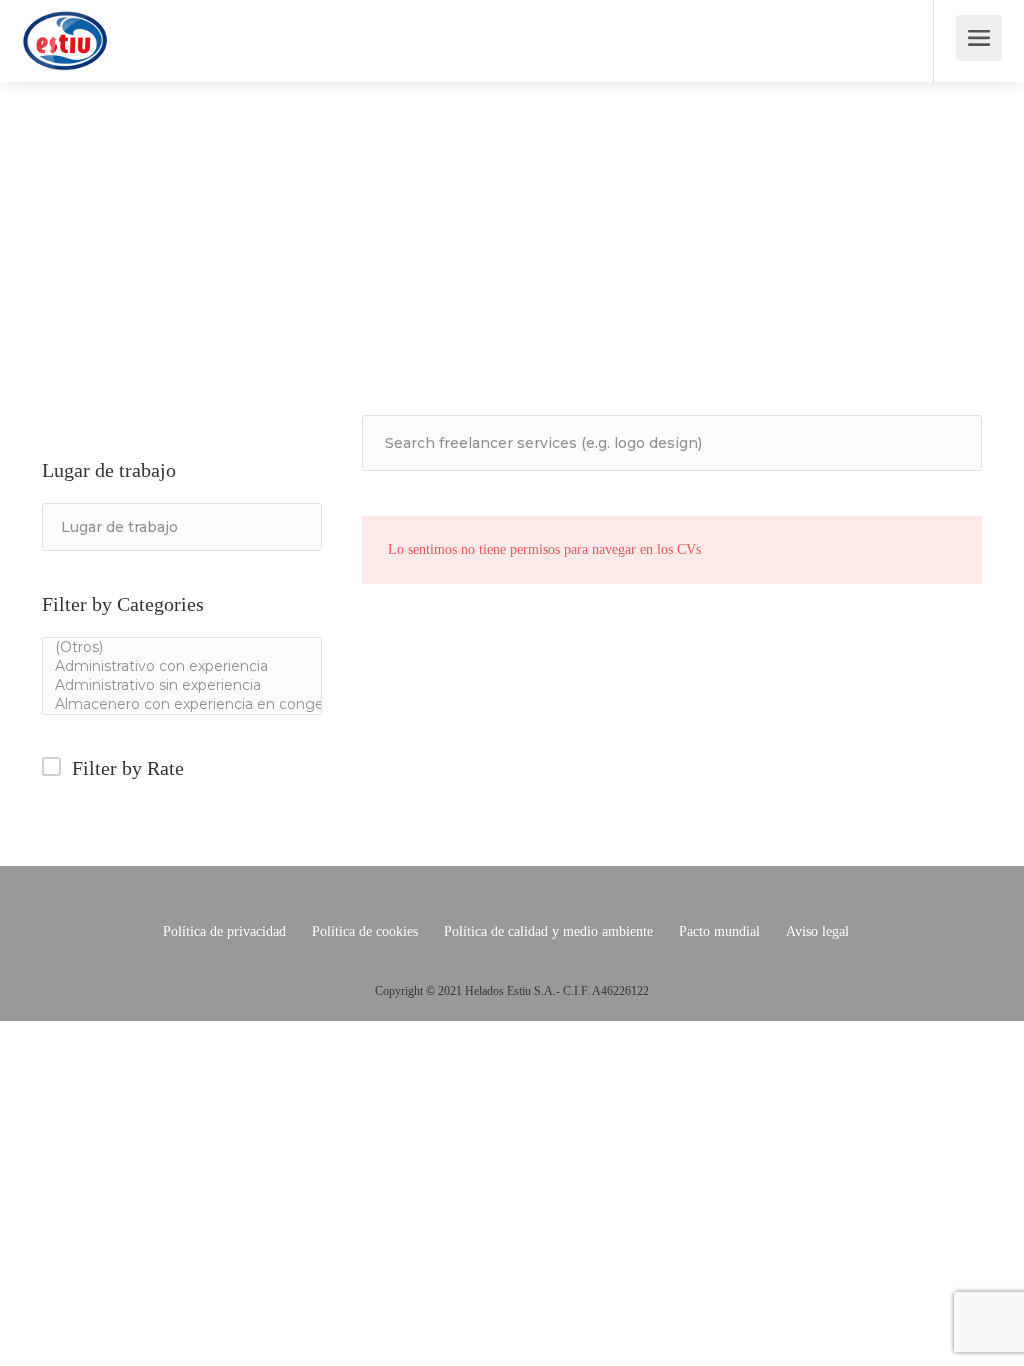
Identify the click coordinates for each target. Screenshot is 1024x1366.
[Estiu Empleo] (65, 54)
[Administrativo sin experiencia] (182, 685)
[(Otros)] (182, 647)
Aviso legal (817, 931)
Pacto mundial (719, 931)
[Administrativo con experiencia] (182, 666)
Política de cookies (365, 931)
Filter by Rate (128, 768)
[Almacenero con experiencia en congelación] (182, 704)
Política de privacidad (224, 931)
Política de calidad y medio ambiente (548, 931)
